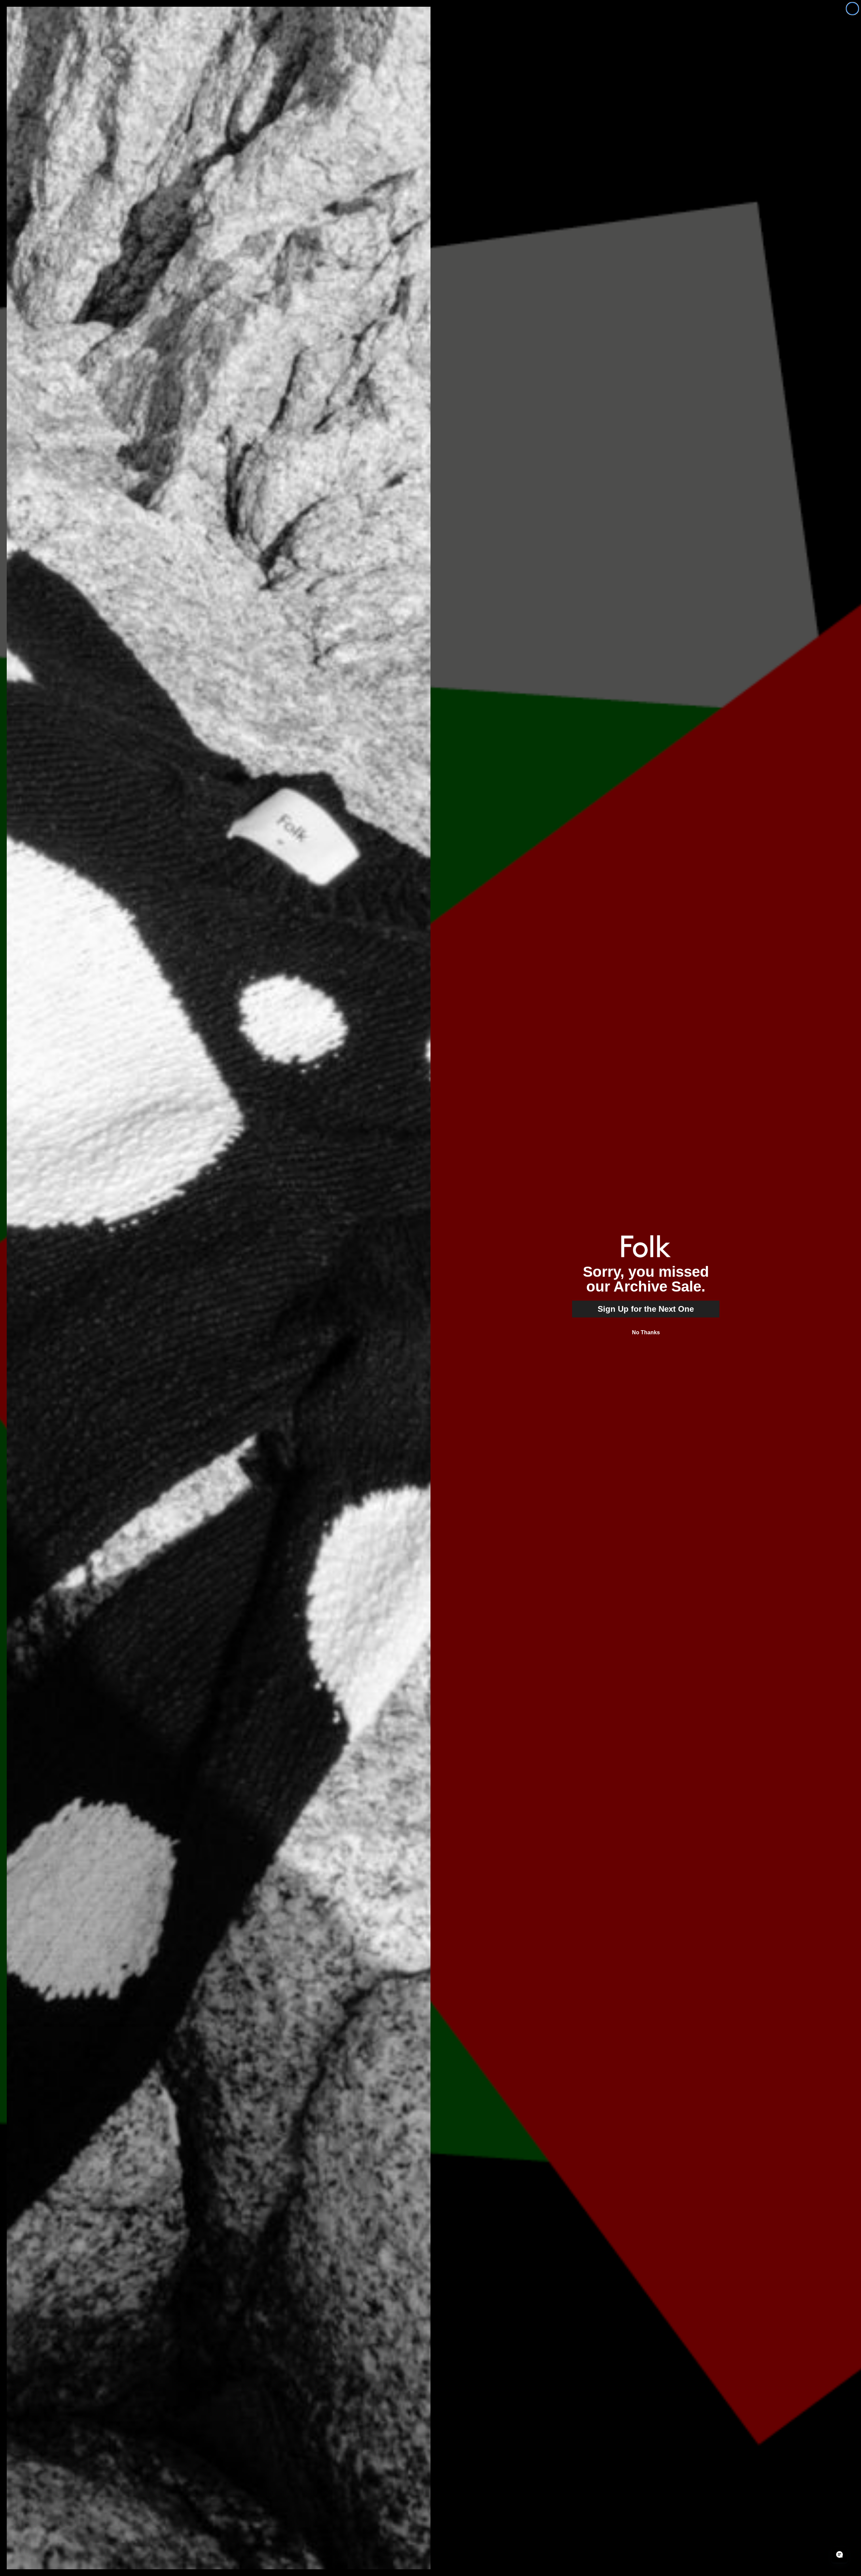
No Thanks (646, 1332)
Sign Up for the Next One (646, 1309)
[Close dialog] (852, 9)
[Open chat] (839, 2554)
